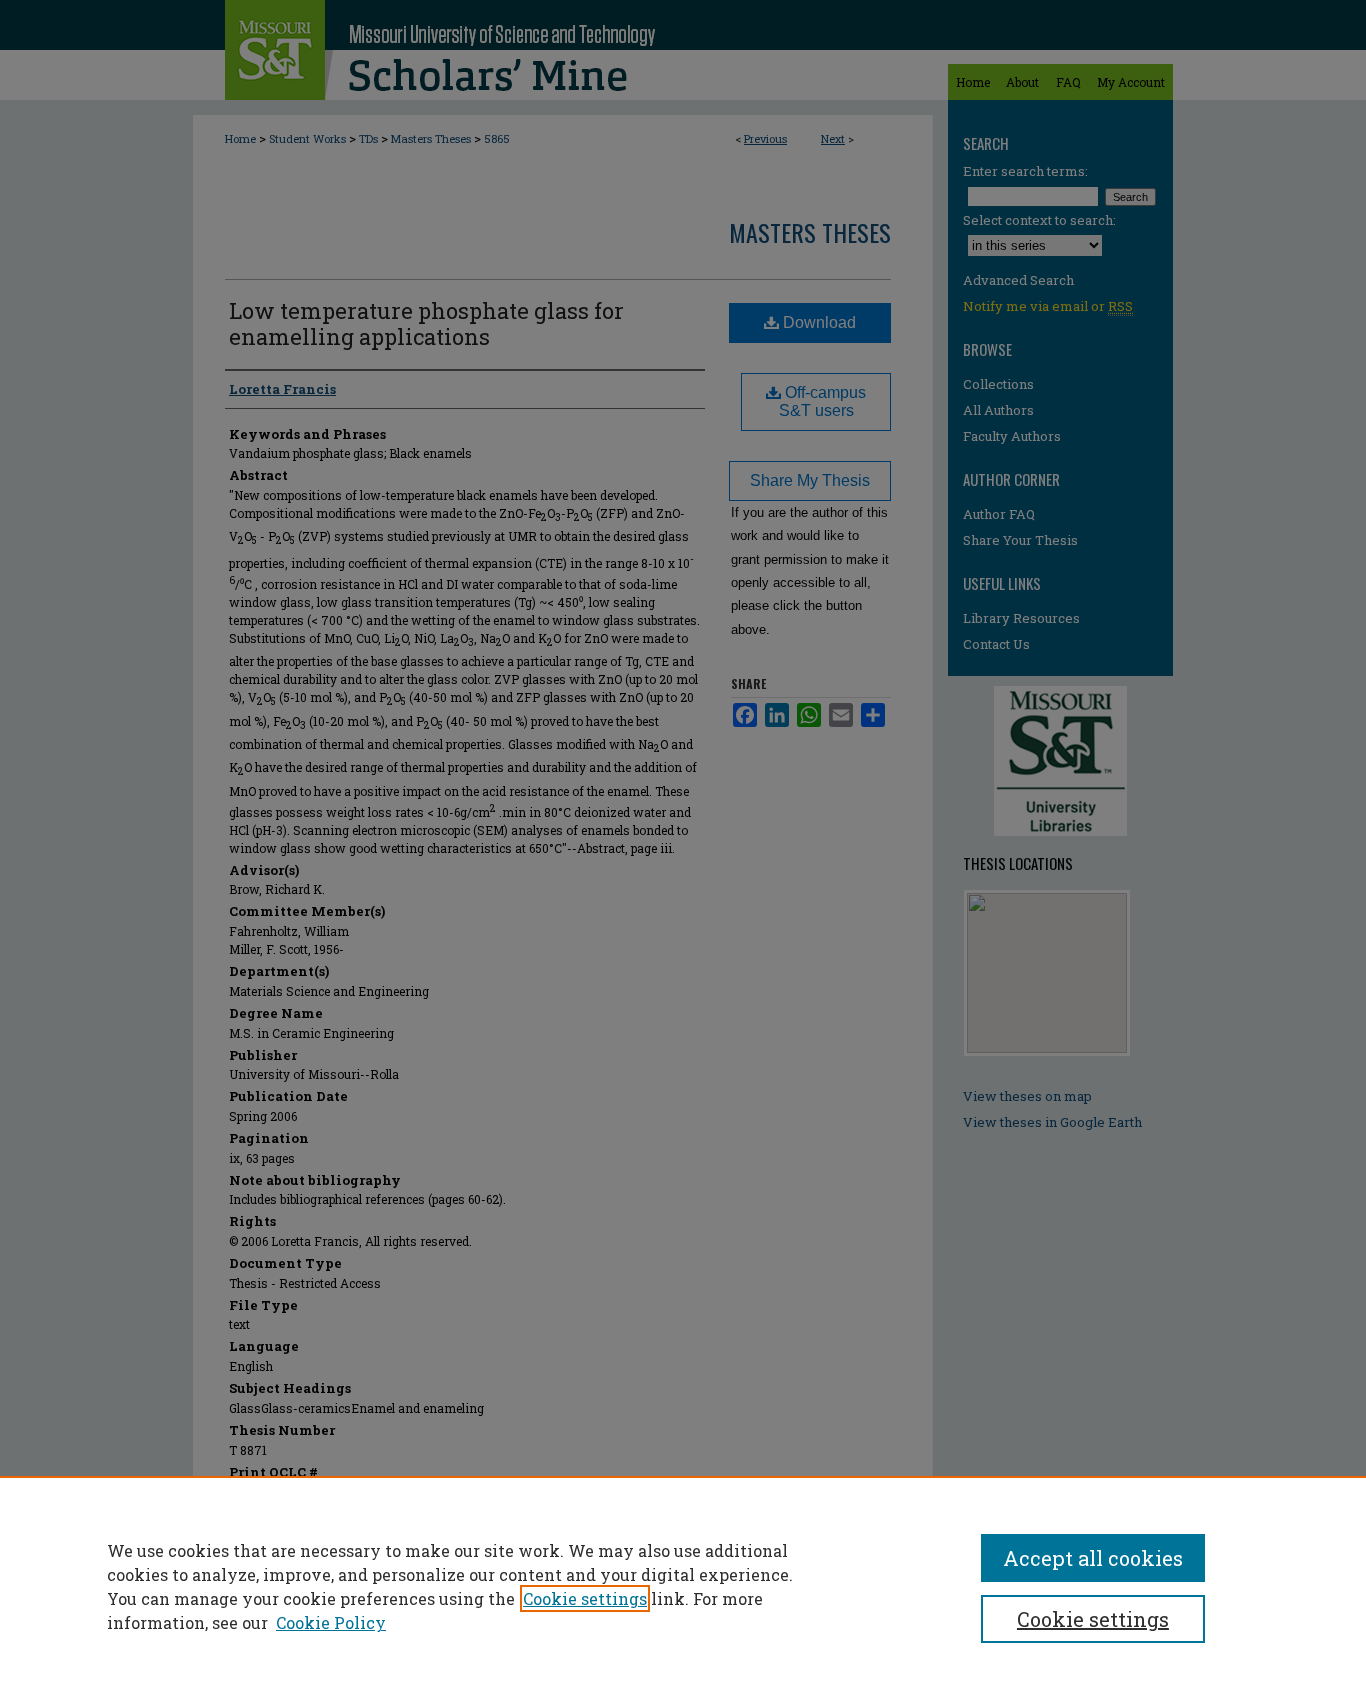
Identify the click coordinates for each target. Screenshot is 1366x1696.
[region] (683, 1586)
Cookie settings (585, 1598)
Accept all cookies (1093, 1558)
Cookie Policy (331, 1622)
